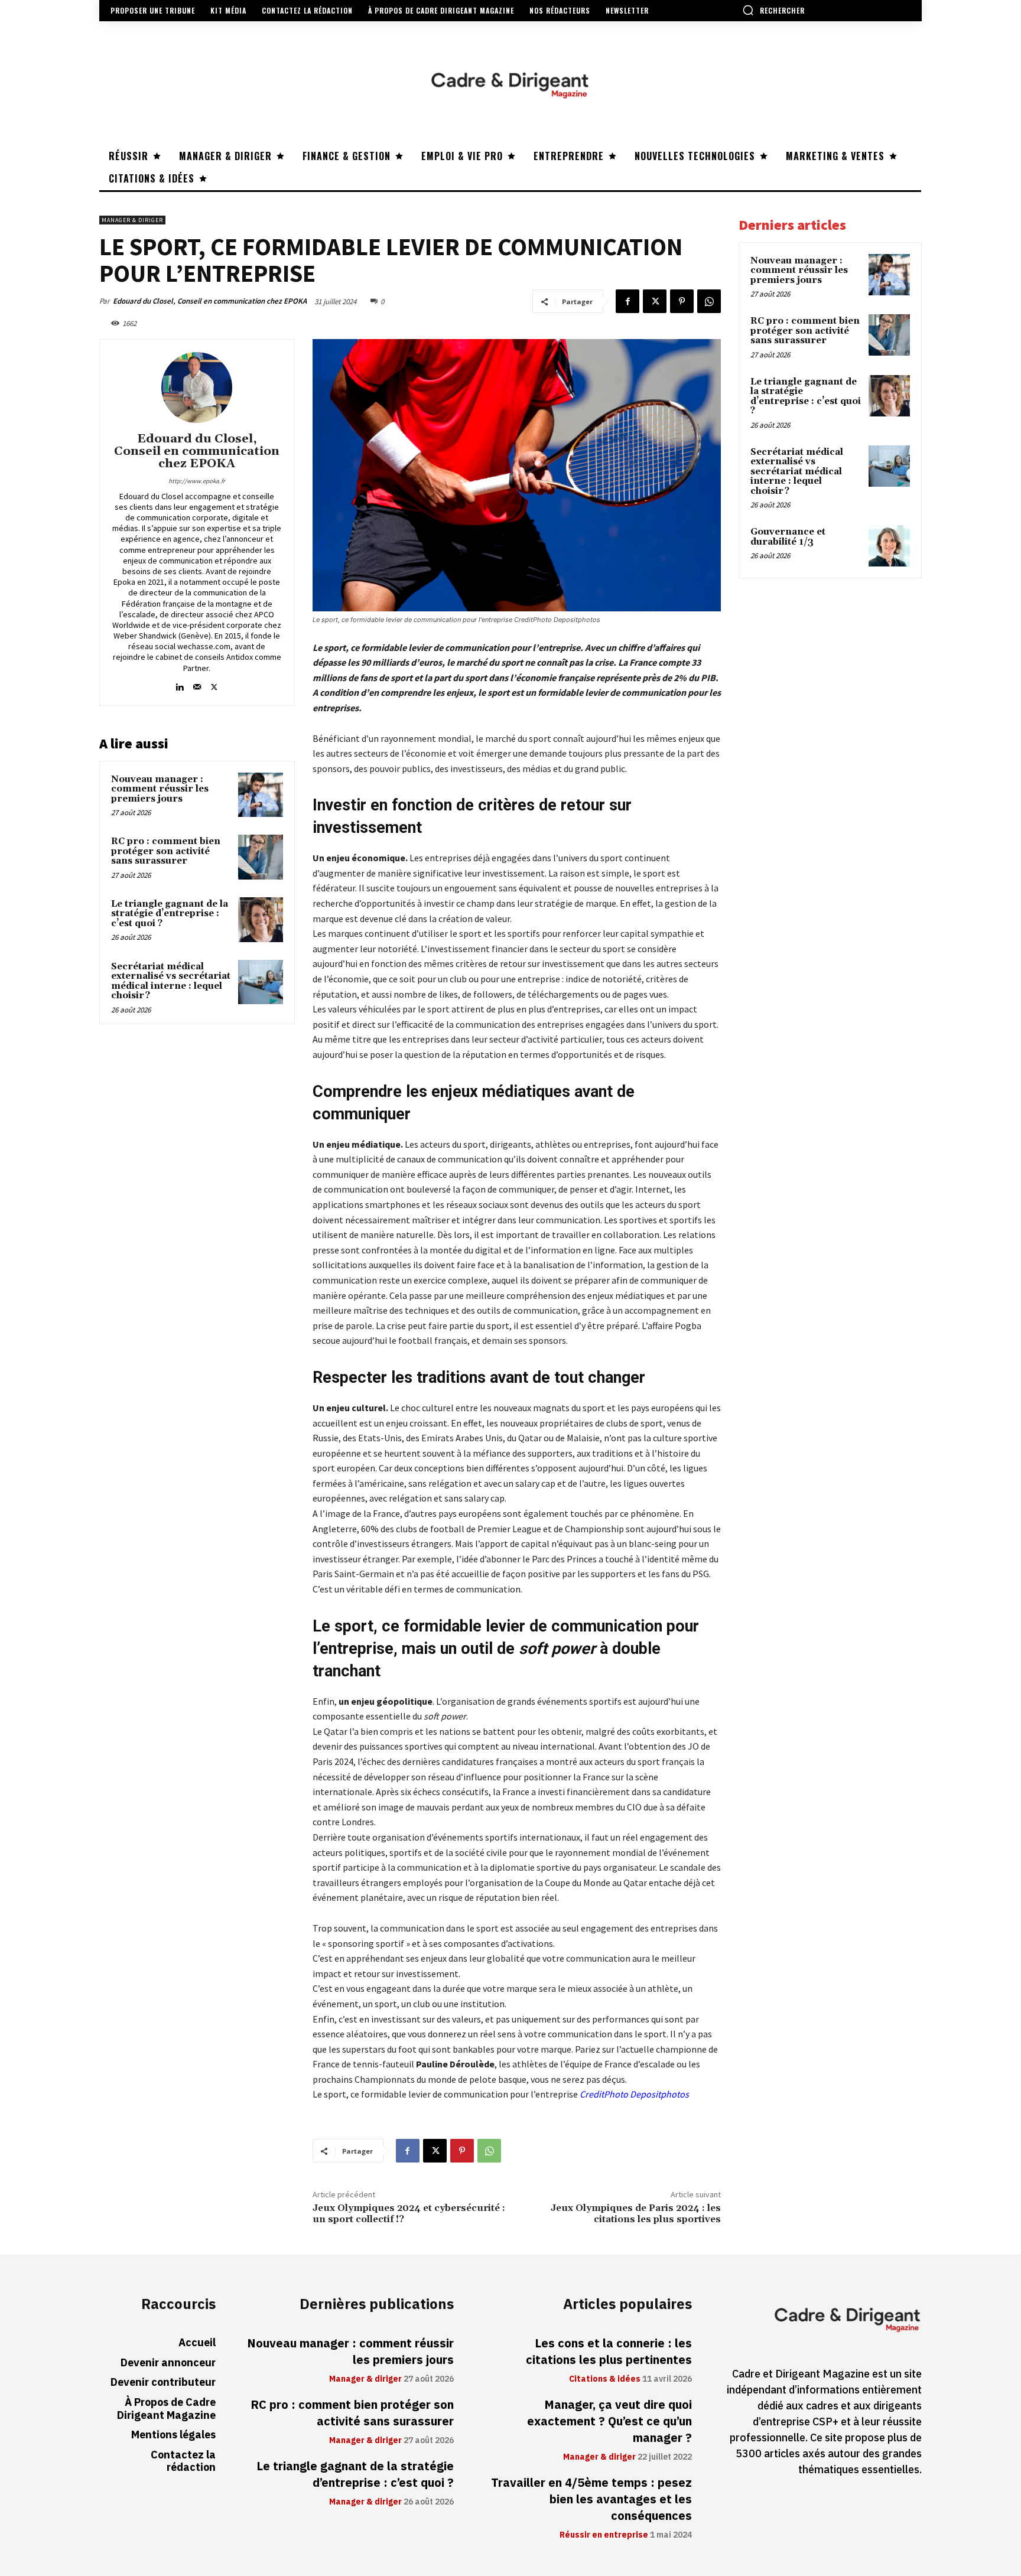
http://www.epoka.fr (197, 481)
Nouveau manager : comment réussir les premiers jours (160, 789)
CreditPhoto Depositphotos (634, 2094)
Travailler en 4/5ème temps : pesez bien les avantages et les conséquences (591, 2499)
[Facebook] (627, 301)
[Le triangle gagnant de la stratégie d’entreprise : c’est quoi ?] (261, 920)
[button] (773, 10)
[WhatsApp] (709, 301)
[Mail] (197, 684)
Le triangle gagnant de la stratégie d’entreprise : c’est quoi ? (170, 914)
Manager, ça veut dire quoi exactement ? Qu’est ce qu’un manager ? (609, 2421)
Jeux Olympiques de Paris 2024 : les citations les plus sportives (636, 2214)
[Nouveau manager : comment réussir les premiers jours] (261, 795)
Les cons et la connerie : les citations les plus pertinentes (609, 2352)
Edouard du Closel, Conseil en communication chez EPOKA (210, 301)
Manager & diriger (132, 220)
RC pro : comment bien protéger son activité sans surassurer (166, 851)
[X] (655, 301)
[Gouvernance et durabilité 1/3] (889, 546)
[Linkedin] (180, 684)
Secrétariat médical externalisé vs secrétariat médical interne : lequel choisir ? (171, 981)
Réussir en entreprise (604, 2535)
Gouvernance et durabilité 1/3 (788, 537)
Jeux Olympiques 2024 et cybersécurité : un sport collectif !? (409, 2214)
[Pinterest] (682, 301)
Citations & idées (605, 2379)
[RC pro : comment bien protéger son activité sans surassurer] (261, 857)
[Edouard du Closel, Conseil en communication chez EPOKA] (197, 387)
